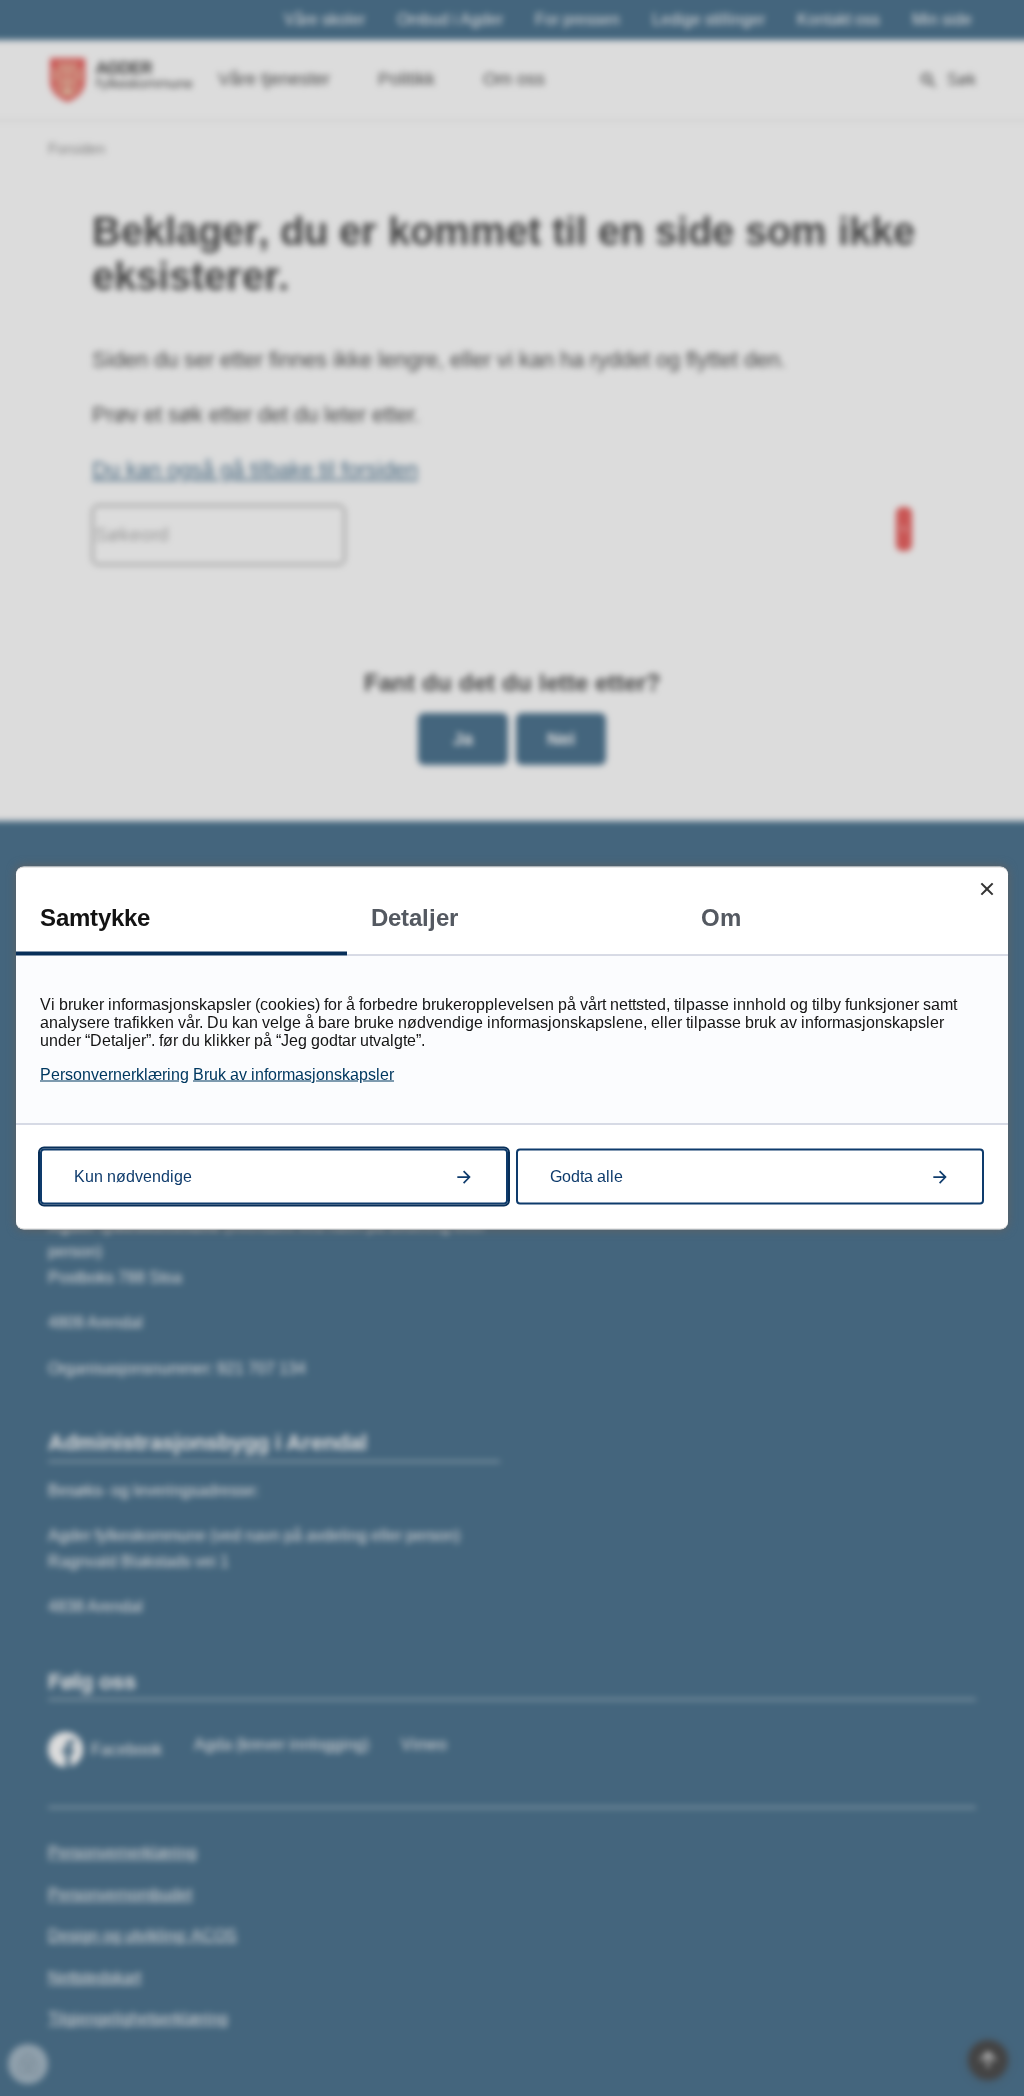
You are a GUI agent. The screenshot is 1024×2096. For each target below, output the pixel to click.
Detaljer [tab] (414, 917)
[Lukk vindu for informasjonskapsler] (986, 888)
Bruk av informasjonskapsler (293, 1074)
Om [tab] (721, 917)
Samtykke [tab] (95, 917)
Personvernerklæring (114, 1074)
